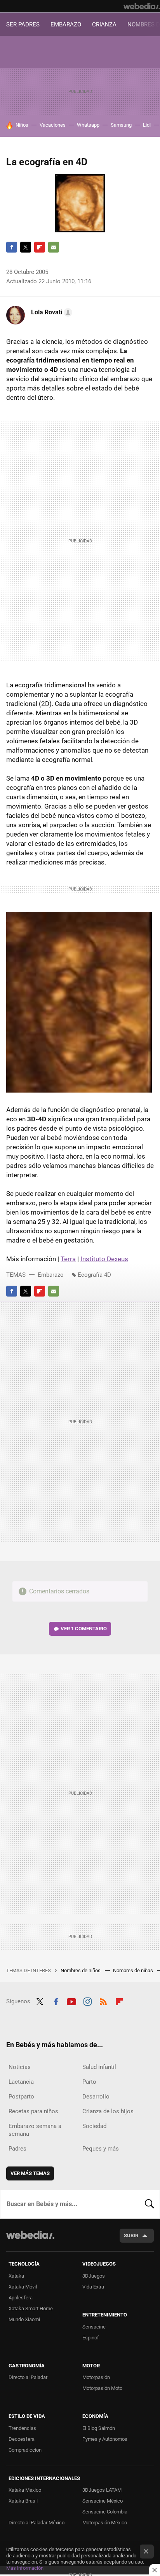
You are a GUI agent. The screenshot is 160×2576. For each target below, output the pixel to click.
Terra (68, 1259)
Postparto (21, 2097)
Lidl (147, 125)
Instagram (87, 2001)
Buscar (150, 2204)
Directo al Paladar (28, 2377)
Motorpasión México (105, 2523)
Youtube (71, 2001)
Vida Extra (93, 2287)
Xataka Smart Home (31, 2308)
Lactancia (21, 2082)
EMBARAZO (66, 24)
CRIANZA (104, 24)
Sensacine (94, 2327)
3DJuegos (94, 2276)
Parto (89, 2082)
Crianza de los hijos (108, 2111)
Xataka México (25, 2490)
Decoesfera (22, 2439)
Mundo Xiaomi (24, 2319)
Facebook (12, 247)
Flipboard (40, 247)
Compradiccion (25, 2450)
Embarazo (51, 1275)
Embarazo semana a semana (35, 2130)
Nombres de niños (81, 1970)
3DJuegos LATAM (102, 2490)
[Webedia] (142, 6)
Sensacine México (103, 2501)
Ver (84, 1629)
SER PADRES (23, 24)
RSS (103, 2001)
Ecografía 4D (94, 1275)
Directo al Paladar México (37, 2523)
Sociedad (94, 2126)
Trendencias (22, 2428)
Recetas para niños (33, 2111)
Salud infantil (99, 2067)
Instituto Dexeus (104, 1259)
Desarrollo (96, 2097)
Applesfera (21, 2298)
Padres (17, 2149)
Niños (22, 125)
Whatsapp (88, 125)
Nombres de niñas (134, 1970)
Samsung (121, 125)
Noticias (20, 2067)
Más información (25, 2568)
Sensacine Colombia (105, 2512)
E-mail (54, 247)
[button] (50, 312)
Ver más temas (30, 2173)
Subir (131, 2235)
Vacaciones (53, 125)
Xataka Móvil (23, 2287)
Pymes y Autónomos (105, 2439)
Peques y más (101, 2149)
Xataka (16, 2276)
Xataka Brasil (23, 2501)
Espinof (91, 2338)
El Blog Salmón (99, 2428)
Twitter (26, 247)
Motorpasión (96, 2377)
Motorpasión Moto (102, 2388)
